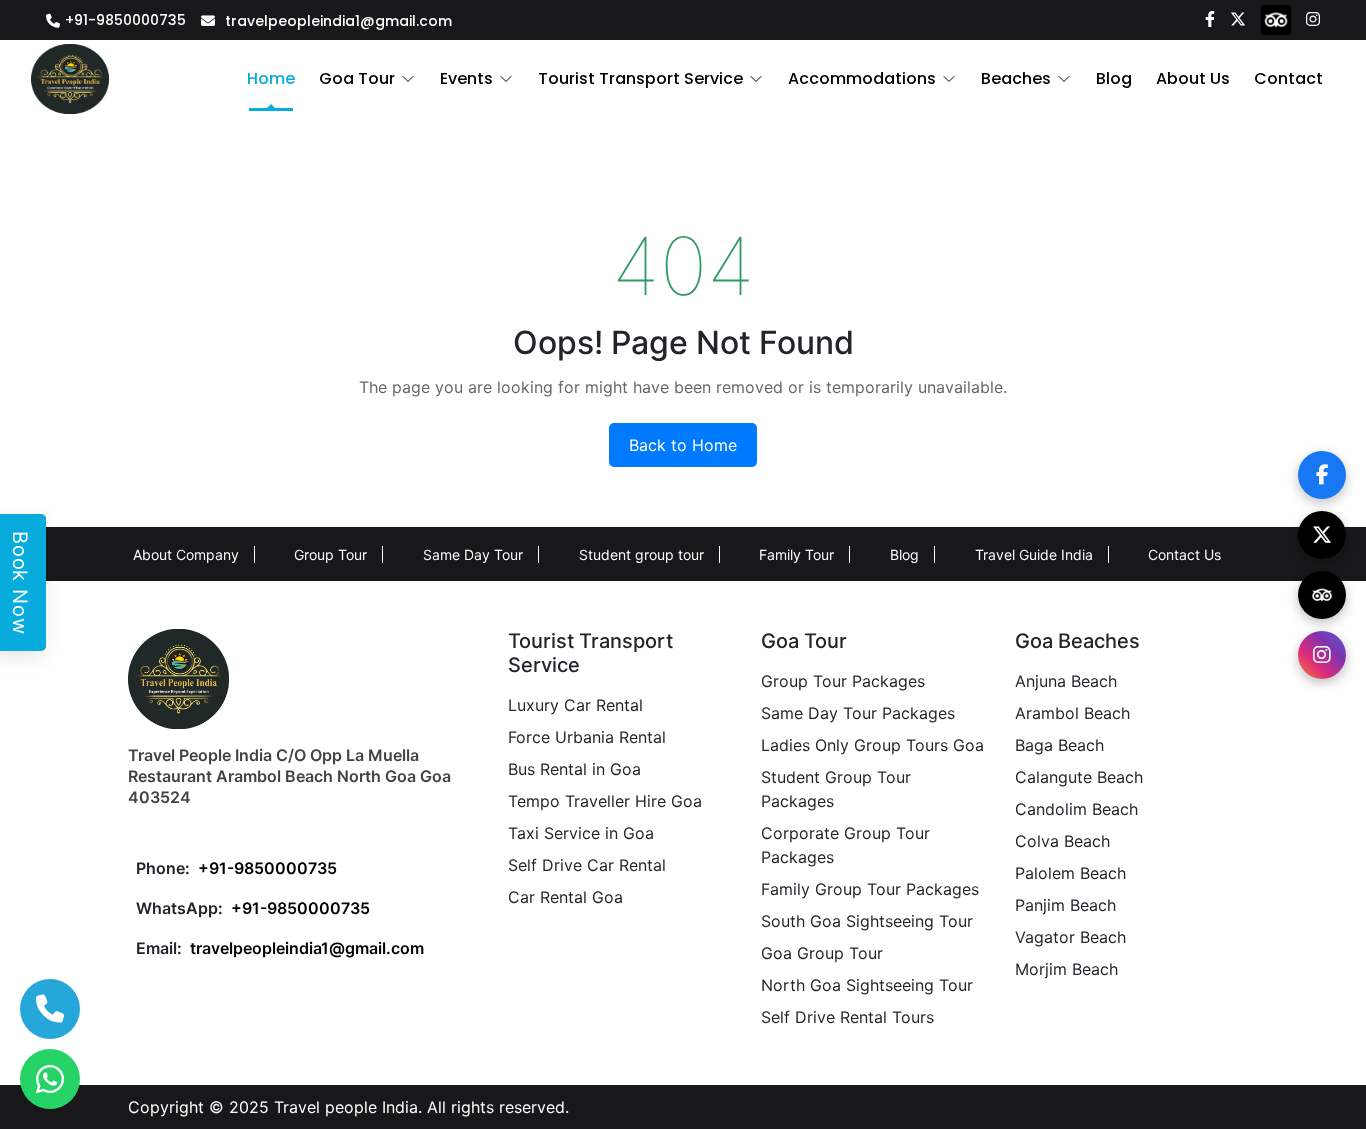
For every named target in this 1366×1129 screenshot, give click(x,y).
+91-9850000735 (125, 20)
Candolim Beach (1076, 809)
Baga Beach (1059, 745)
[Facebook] (1210, 18)
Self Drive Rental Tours (847, 1017)
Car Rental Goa (565, 897)
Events (466, 78)
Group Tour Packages (843, 681)
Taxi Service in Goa (581, 833)
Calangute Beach (1079, 777)
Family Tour (796, 554)
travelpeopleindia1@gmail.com (338, 21)
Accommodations (862, 78)
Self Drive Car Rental (587, 865)
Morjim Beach (1066, 969)
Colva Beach (1062, 841)
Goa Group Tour (822, 953)
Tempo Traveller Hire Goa (605, 801)
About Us (1193, 78)
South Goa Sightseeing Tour (867, 921)
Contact (1288, 78)
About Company (186, 554)
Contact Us (1184, 554)
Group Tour (330, 554)
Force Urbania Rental (587, 737)
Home (271, 78)
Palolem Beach (1070, 873)
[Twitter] (1238, 18)
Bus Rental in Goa (574, 769)
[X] (1322, 535)
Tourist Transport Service (640, 78)
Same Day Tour (473, 554)
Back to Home (683, 445)
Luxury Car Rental (575, 705)
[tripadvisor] (1276, 19)
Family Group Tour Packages (870, 889)
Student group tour (641, 554)
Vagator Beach (1070, 937)
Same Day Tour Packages (858, 713)
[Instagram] (1313, 18)
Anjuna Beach (1066, 681)
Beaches (1016, 78)
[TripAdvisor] (1322, 595)
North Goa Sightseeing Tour (867, 985)
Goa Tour (357, 78)
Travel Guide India (1034, 554)
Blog (1114, 78)
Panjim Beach (1065, 905)
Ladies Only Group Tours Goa (872, 745)
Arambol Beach (1072, 713)
